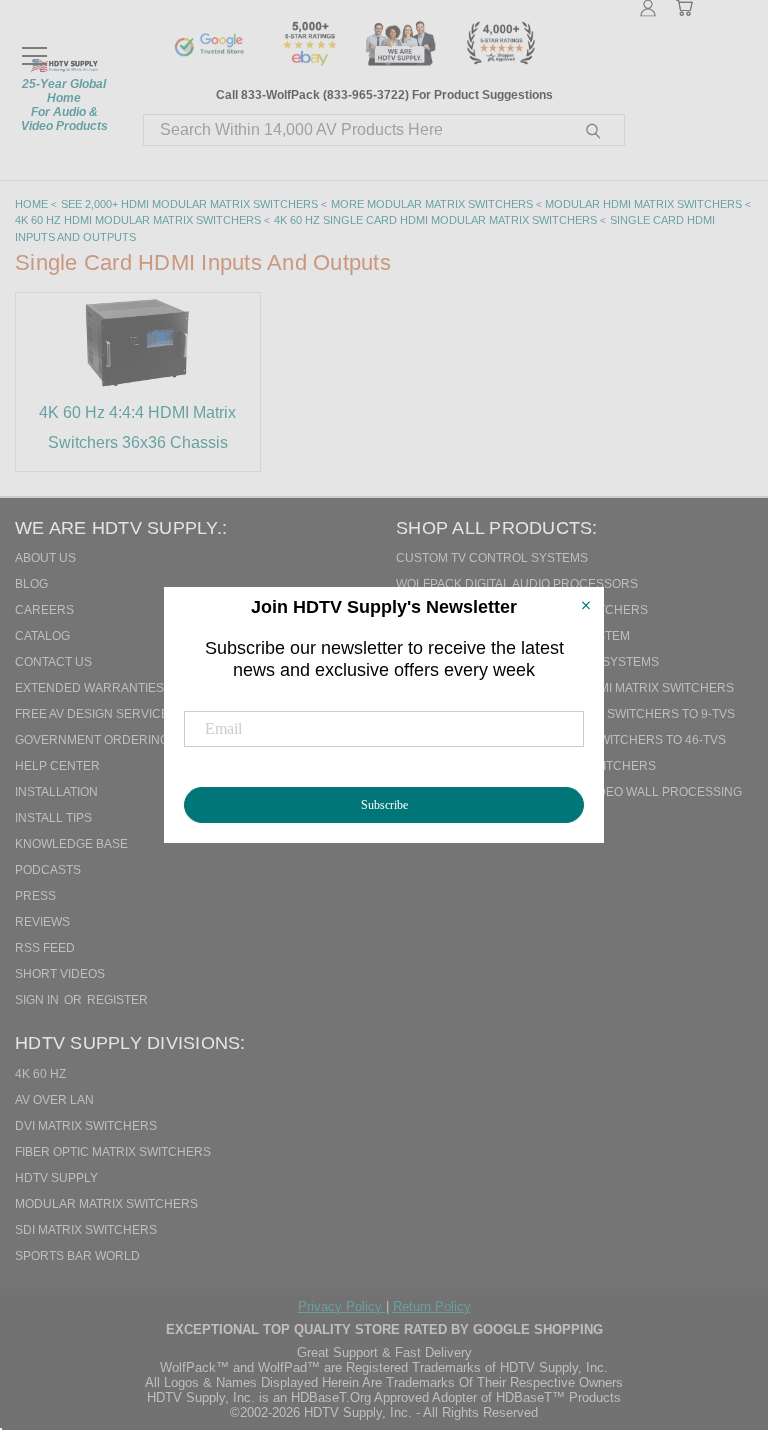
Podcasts (48, 870)
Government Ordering (92, 740)
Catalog (42, 636)
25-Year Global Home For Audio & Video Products (64, 105)
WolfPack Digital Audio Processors (517, 584)
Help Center (57, 766)
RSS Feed (45, 948)
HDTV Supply (56, 1178)
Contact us (53, 662)
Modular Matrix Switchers (106, 1204)
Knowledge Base (71, 844)
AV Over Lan (54, 1100)
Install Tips (53, 818)
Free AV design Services (96, 714)
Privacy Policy (342, 1306)
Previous (712, 1312)
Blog (31, 584)
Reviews (42, 922)
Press (35, 896)
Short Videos (60, 974)
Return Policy (432, 1306)
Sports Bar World (77, 1256)
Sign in (38, 1000)
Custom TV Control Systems (492, 558)
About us (45, 558)
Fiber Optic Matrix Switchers (113, 1152)
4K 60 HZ (40, 1074)
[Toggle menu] (34, 47)
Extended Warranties (89, 688)
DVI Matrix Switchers (86, 1126)
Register (117, 1000)
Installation (56, 792)
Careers (44, 610)
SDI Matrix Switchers (86, 1230)
